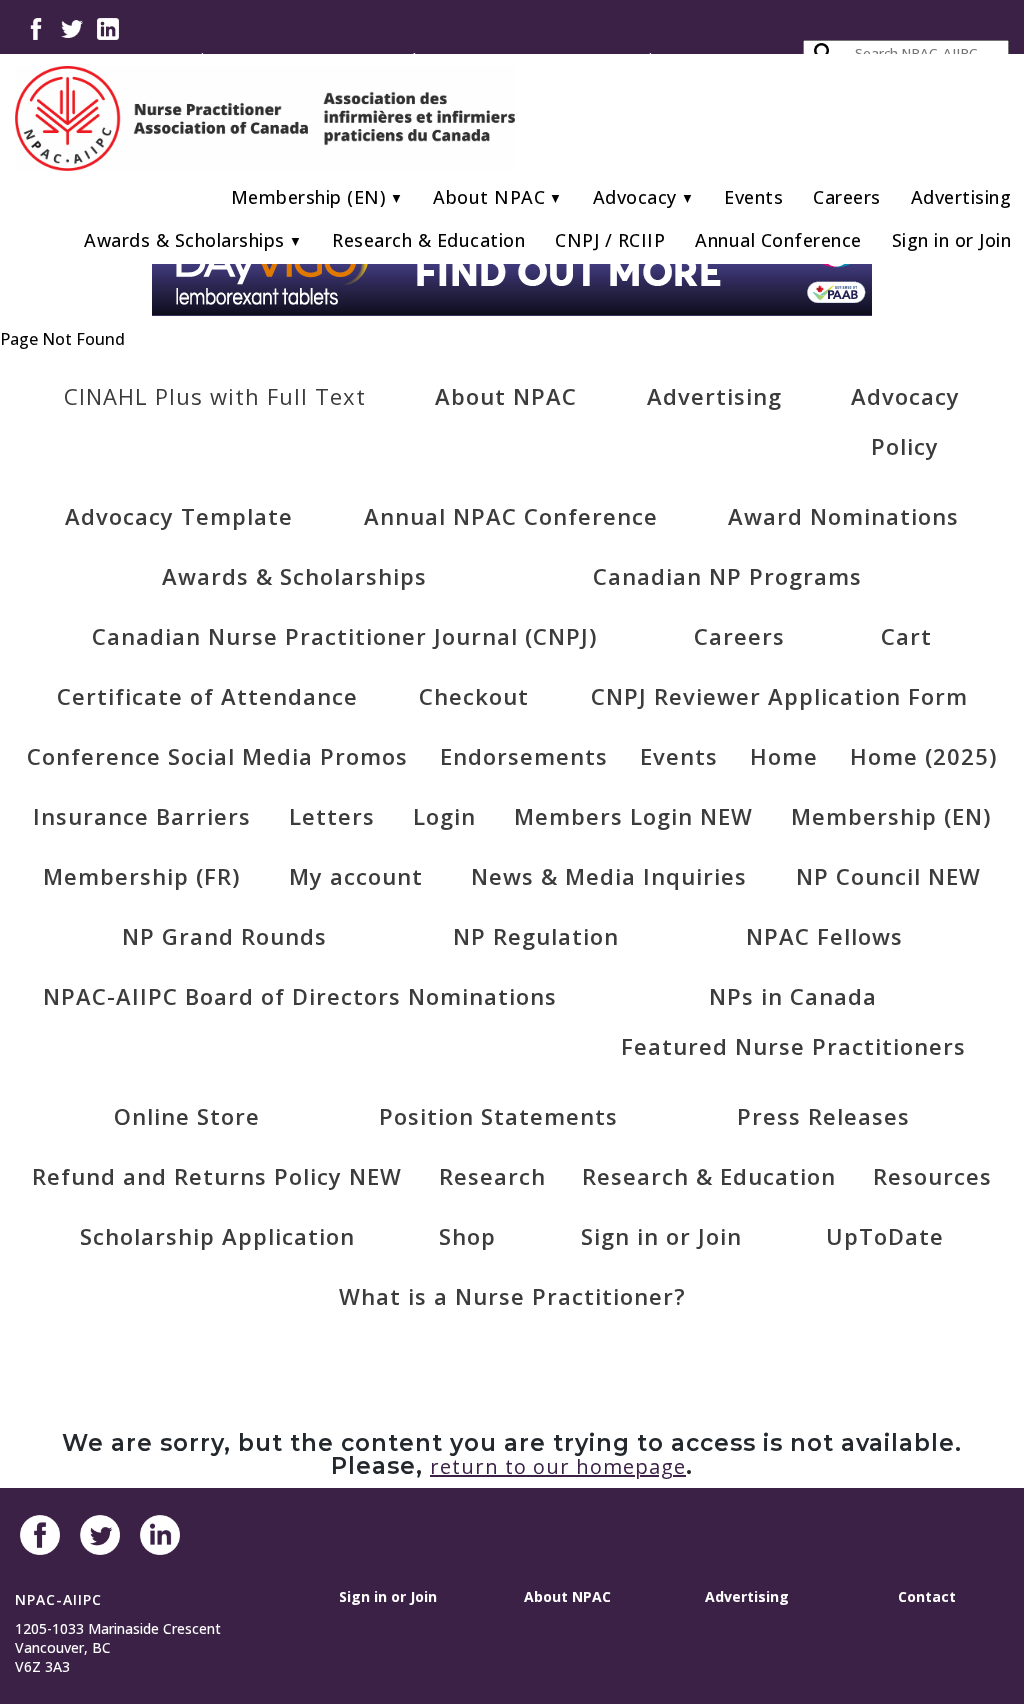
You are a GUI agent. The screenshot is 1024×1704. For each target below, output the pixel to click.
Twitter (72, 27)
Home (784, 756)
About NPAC (489, 197)
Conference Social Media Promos (217, 756)
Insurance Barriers (142, 816)
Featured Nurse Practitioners (793, 1046)
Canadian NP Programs (727, 576)
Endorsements (524, 756)
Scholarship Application (217, 1236)
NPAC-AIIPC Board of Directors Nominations (300, 996)
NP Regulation (536, 936)
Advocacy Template (179, 516)
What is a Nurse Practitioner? (512, 1296)
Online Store (187, 1116)
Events (753, 197)
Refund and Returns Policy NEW (217, 1176)
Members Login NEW (633, 816)
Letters (332, 816)
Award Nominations (843, 516)
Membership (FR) (141, 876)
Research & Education (428, 240)
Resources (932, 1176)
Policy (905, 446)
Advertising (961, 197)
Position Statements (498, 1116)
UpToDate (885, 1236)
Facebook (36, 27)
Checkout (474, 696)
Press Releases (823, 1116)
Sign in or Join (952, 240)
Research (492, 1176)
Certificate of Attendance (207, 696)
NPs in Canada (793, 996)
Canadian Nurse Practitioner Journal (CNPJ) (344, 636)
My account (356, 876)
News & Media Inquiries (609, 876)
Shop (467, 1236)
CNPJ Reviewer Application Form (779, 696)
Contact (927, 1596)
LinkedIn (108, 27)
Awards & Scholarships (184, 240)
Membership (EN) (309, 197)
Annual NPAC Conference (511, 516)
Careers (847, 197)
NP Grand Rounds (224, 936)
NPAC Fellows (824, 936)
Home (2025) (923, 756)
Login (444, 816)
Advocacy (635, 197)
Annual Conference (778, 240)
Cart (906, 636)
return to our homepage (558, 1466)
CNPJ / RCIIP (610, 240)
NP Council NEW (888, 876)
